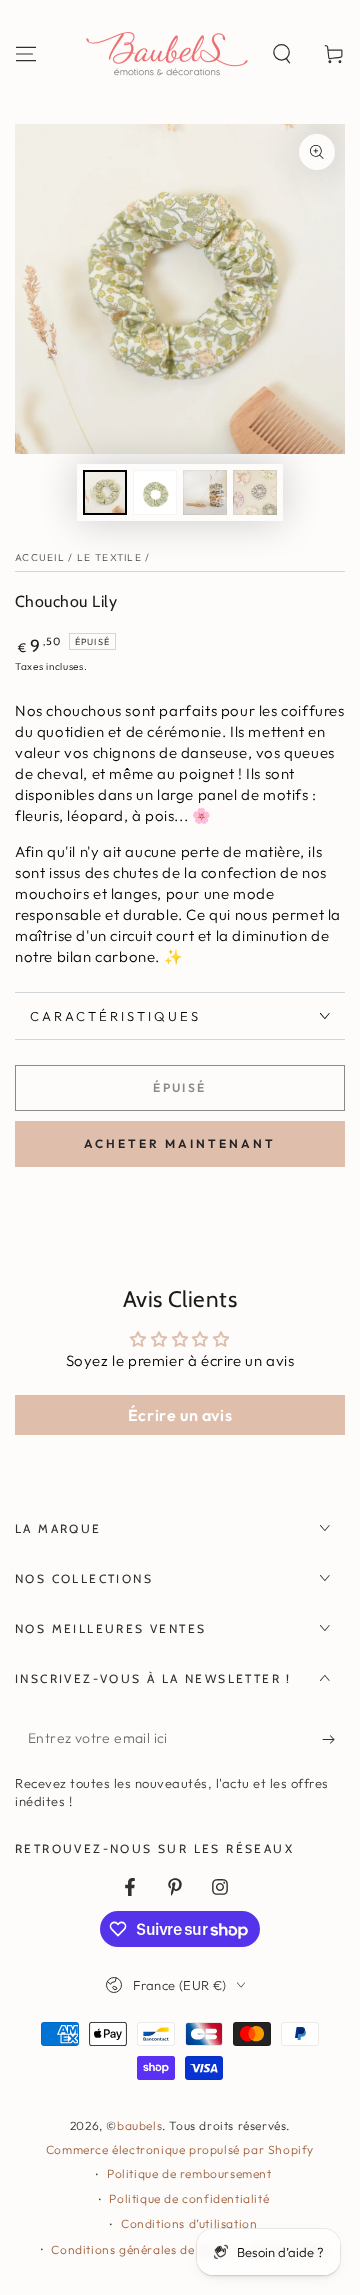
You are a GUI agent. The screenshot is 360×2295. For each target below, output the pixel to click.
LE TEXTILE (109, 557)
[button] (282, 54)
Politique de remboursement (189, 2173)
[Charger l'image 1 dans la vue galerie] (105, 492)
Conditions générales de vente (140, 2249)
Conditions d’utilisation (189, 2223)
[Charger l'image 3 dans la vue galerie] (205, 492)
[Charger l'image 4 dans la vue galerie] (255, 492)
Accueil (40, 557)
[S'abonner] (333, 1739)
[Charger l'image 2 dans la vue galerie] (155, 492)
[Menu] (26, 54)
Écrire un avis (180, 1415)
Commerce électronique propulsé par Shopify (180, 2149)
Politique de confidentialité (189, 2198)
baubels (139, 2125)
